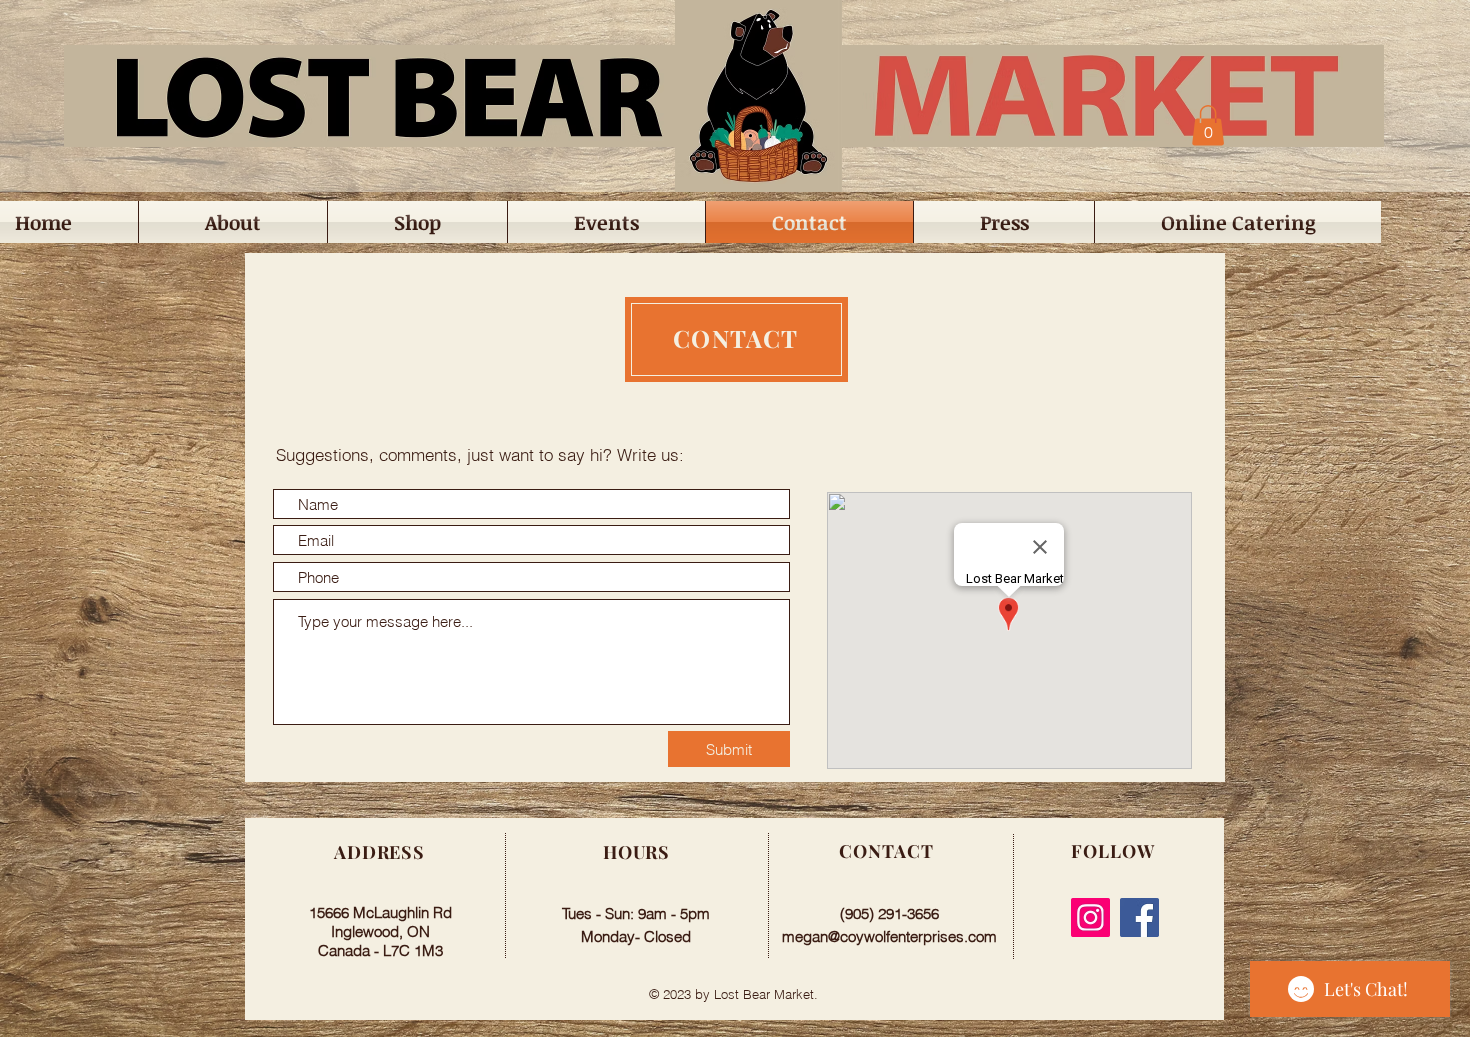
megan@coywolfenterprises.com (889, 936)
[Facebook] (1139, 917)
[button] (1208, 125)
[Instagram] (1090, 917)
